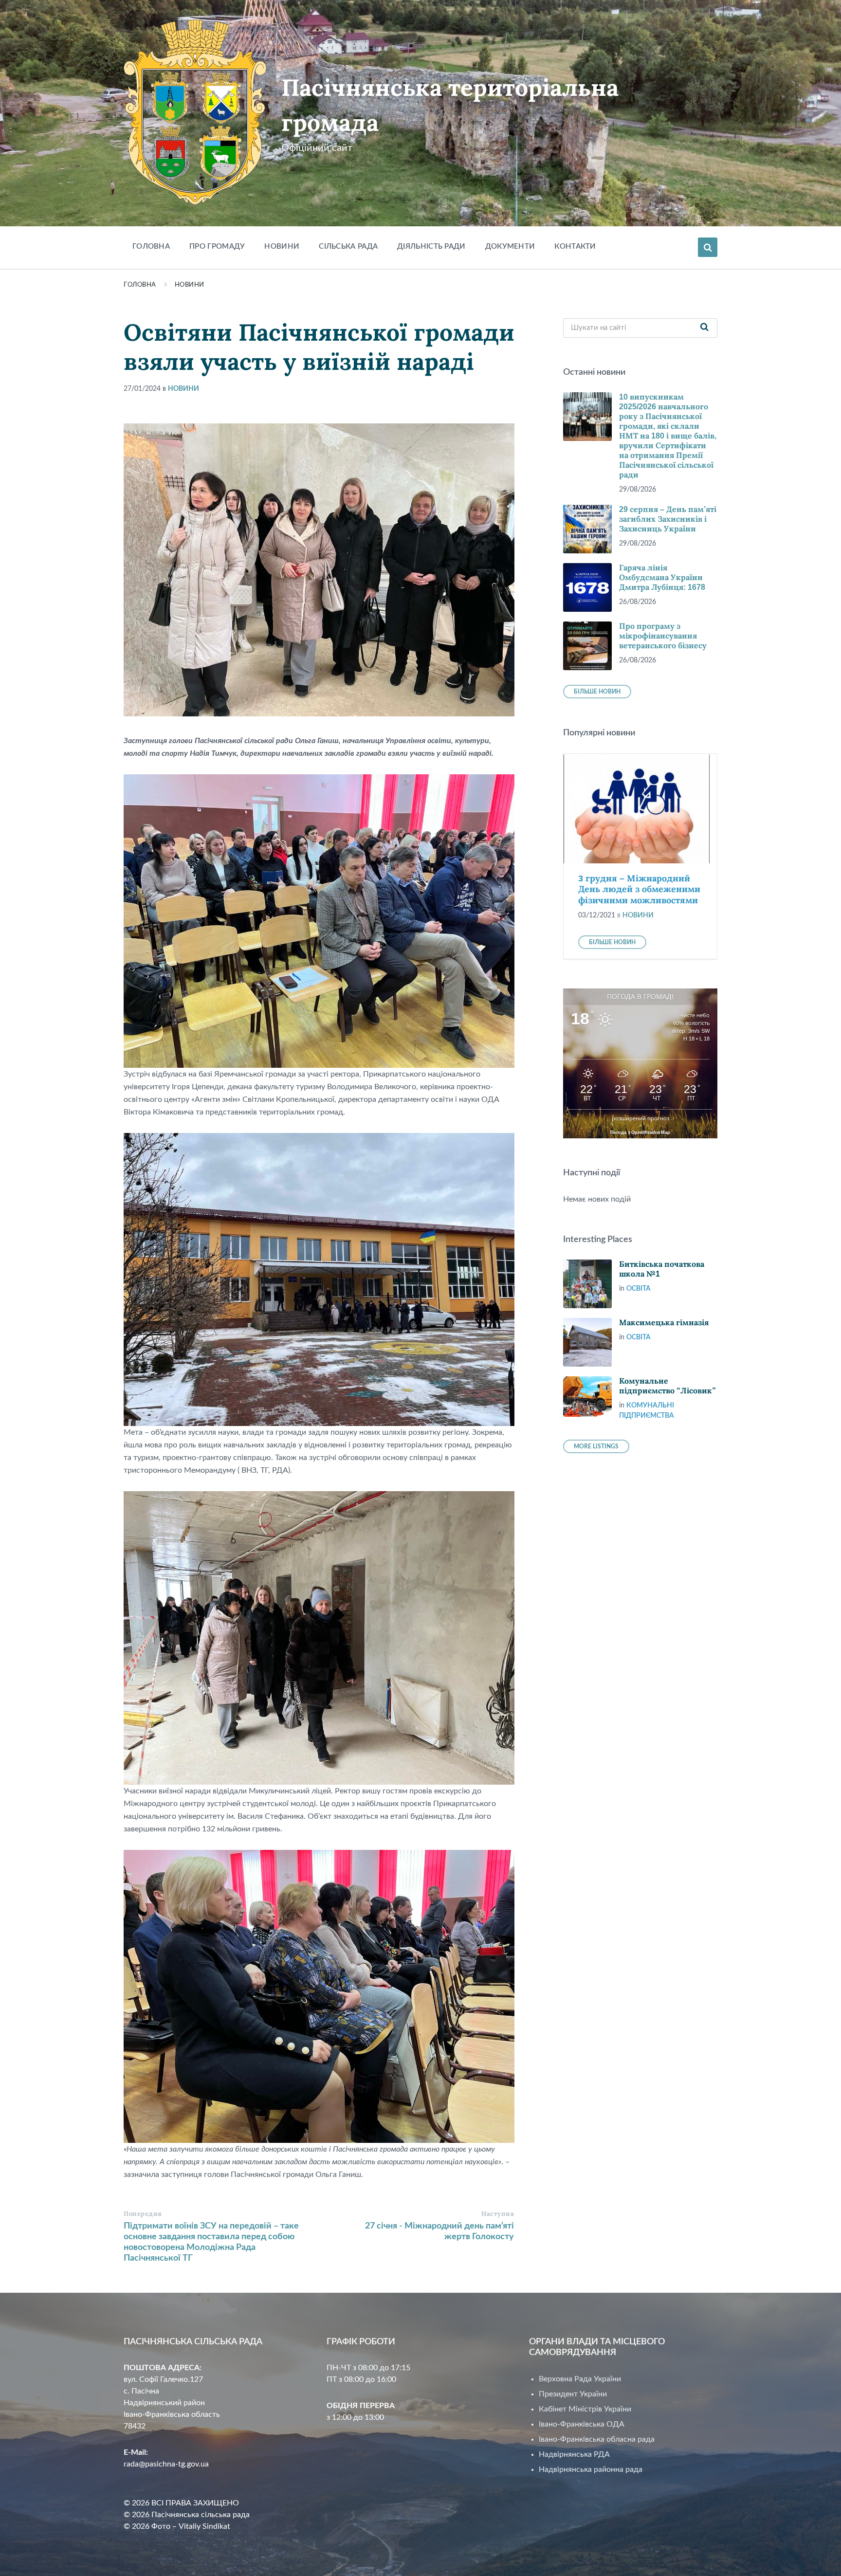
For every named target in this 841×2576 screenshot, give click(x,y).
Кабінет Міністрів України (585, 2409)
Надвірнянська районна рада (591, 2469)
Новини (190, 285)
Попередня (143, 2214)
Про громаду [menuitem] (217, 247)
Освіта (639, 1289)
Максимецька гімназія (664, 1323)
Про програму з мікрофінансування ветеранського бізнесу (663, 636)
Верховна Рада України (580, 2379)
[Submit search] (705, 328)
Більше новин (597, 692)
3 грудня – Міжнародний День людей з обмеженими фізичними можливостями (639, 889)
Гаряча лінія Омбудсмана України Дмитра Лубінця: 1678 (662, 577)
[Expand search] (708, 247)
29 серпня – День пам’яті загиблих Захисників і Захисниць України (668, 519)
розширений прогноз (640, 1118)
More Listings (596, 1446)
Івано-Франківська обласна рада (597, 2439)
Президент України (573, 2394)
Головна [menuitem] (151, 247)
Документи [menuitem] (510, 247)
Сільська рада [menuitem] (348, 247)
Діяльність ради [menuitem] (431, 247)
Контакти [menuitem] (575, 247)
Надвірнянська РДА (574, 2454)
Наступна (498, 2214)
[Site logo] (195, 202)
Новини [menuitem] (282, 247)
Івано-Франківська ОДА (582, 2424)
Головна (140, 285)
